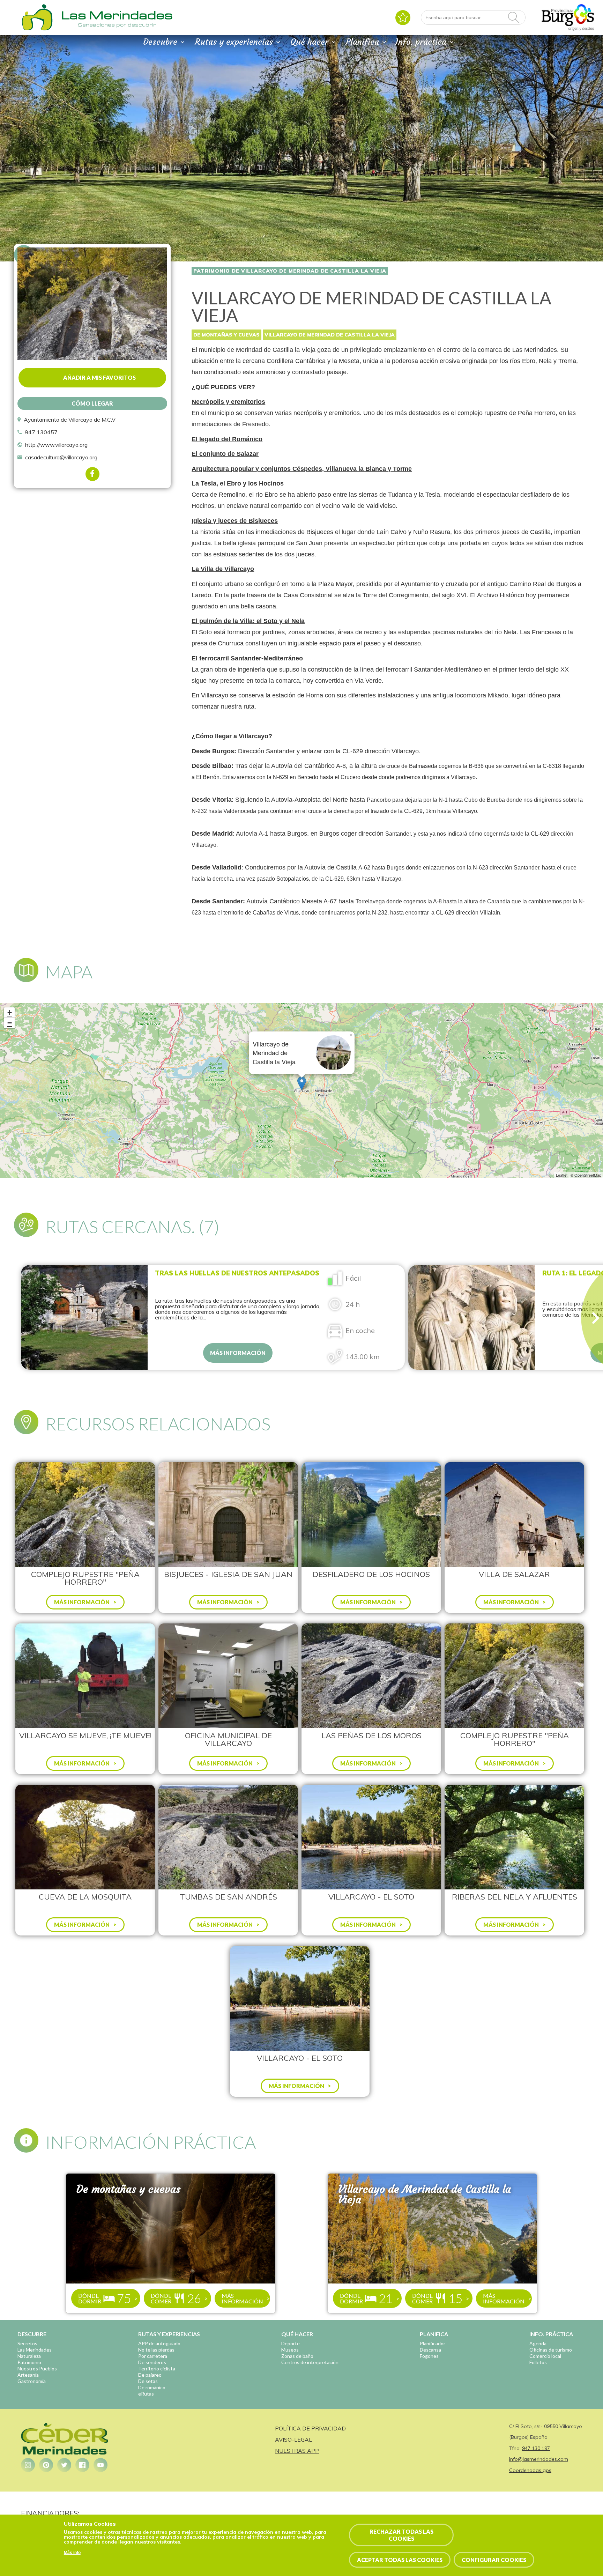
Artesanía (28, 2375)
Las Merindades (35, 2350)
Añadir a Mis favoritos (99, 377)
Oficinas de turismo (551, 2350)
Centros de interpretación (310, 2362)
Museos (290, 2350)
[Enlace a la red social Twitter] (64, 2465)
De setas (148, 2381)
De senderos (152, 2362)
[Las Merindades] (37, 30)
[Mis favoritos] (403, 18)
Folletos (538, 2362)
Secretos (27, 2343)
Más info (72, 2553)
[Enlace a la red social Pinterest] (46, 2465)
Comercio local (545, 2356)
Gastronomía (32, 2381)
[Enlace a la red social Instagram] (28, 2465)
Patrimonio (29, 2362)
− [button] (10, 1023)
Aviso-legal (293, 2440)
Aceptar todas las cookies (400, 2560)
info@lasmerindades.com (539, 2459)
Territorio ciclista (157, 2368)
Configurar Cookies (494, 2560)
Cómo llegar (92, 403)
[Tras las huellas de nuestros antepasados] (84, 1317)
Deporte (291, 2343)
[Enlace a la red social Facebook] (82, 2465)
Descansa (430, 2350)
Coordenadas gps (530, 2470)
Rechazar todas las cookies (401, 2535)
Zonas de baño (297, 2356)
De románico (152, 2387)
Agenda (538, 2343)
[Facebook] (92, 474)
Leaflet (562, 1175)
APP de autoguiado (159, 2343)
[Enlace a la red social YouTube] (100, 2465)
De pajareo (150, 2375)
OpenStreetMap (588, 1175)
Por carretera (153, 2356)
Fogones (429, 2356)
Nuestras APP (297, 2451)
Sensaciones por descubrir (117, 25)
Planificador (433, 2343)
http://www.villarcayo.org (56, 445)
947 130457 (41, 432)
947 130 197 (536, 2448)
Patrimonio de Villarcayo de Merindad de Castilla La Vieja (290, 271)
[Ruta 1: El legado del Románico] (472, 1317)
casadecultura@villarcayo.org (61, 457)
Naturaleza (29, 2356)
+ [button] (10, 1012)
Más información (238, 1353)
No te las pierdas (156, 2350)
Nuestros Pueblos (37, 2368)
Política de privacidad (310, 2428)
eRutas (146, 2394)
